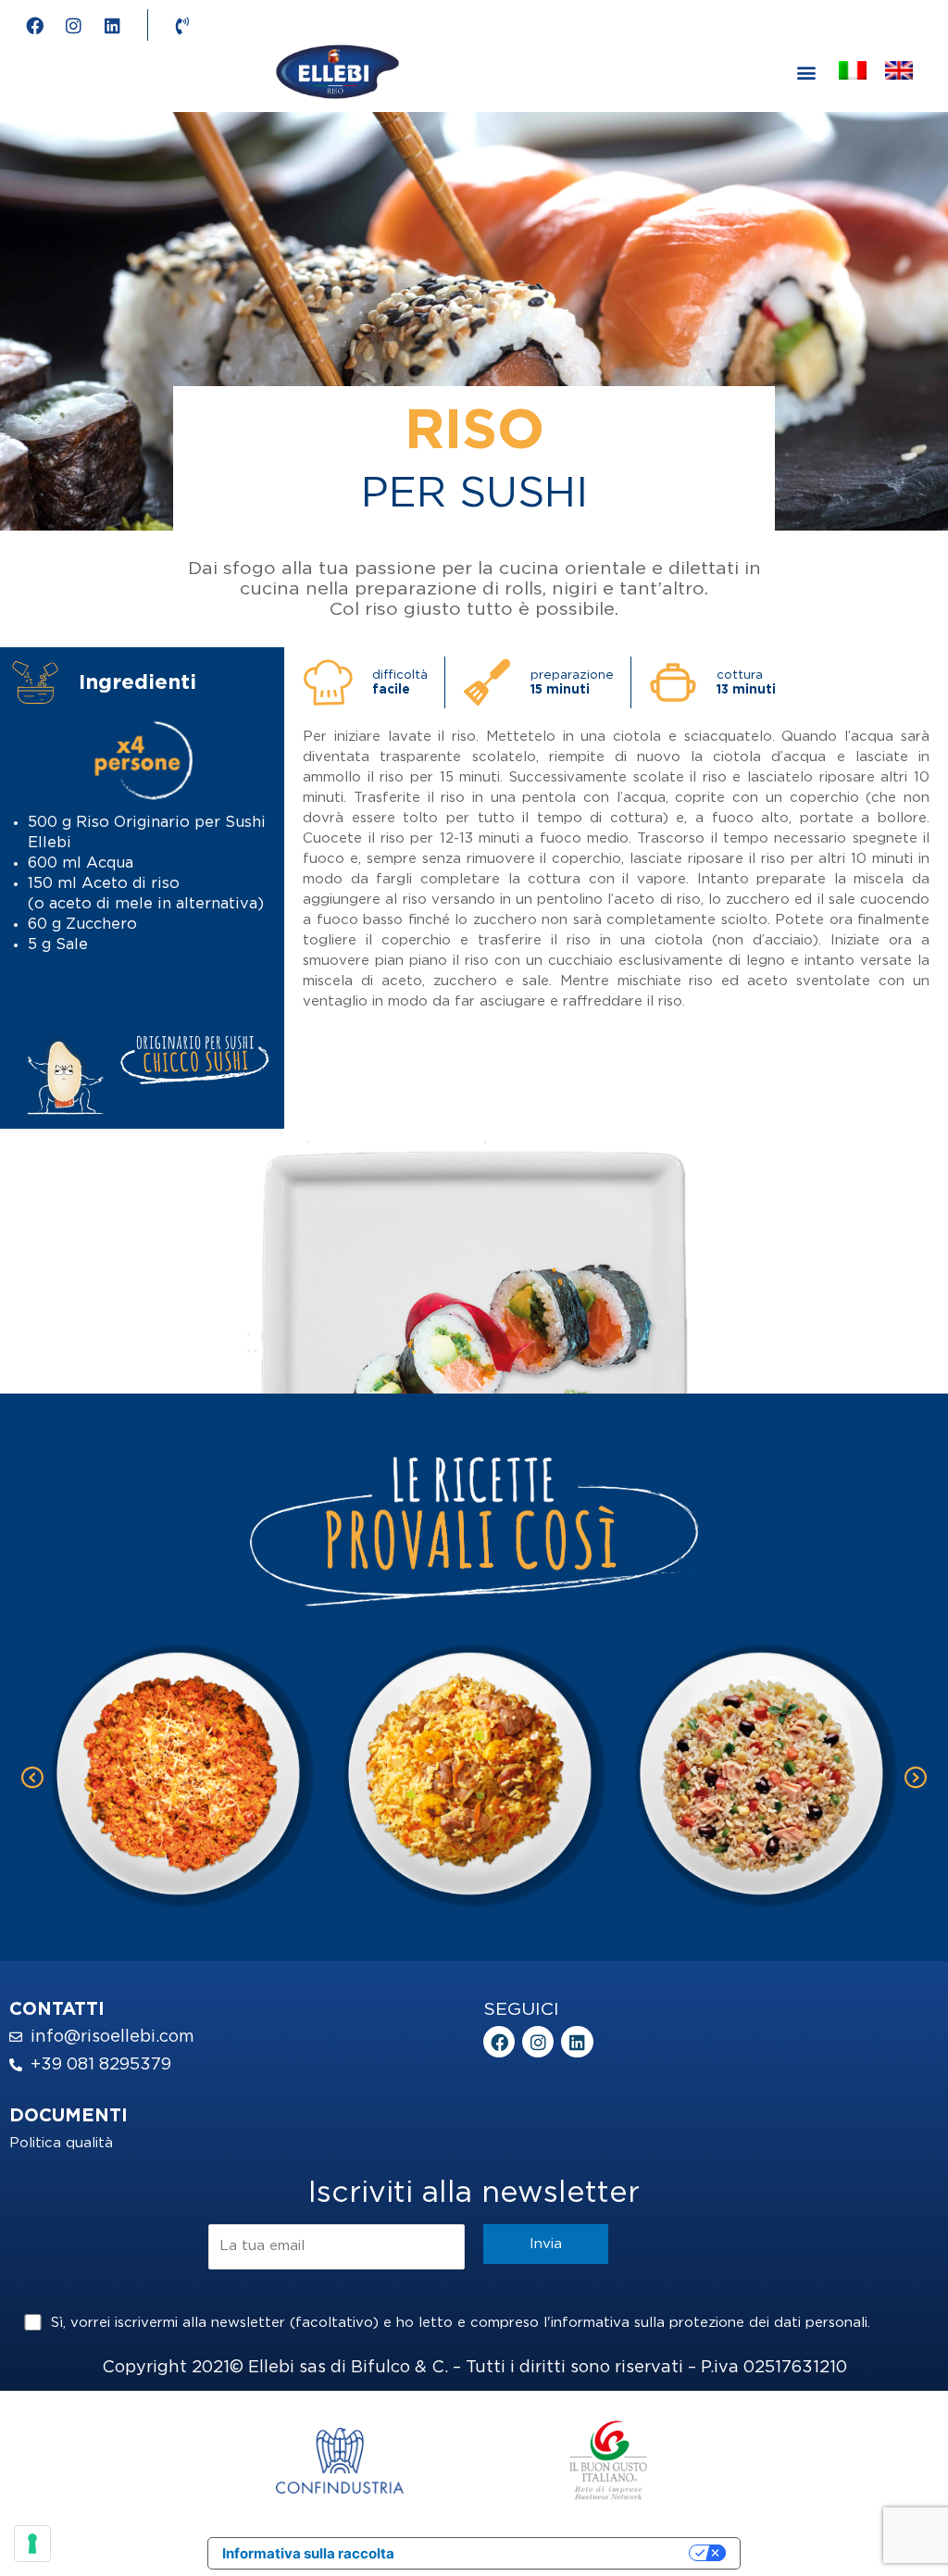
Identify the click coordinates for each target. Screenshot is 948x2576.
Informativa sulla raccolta (308, 2553)
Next (916, 1778)
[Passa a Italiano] (853, 72)
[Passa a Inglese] (899, 72)
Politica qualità (61, 2143)
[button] (807, 72)
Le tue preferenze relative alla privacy (550, 2553)
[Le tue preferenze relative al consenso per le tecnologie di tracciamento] (32, 2544)
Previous (32, 1778)
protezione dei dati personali (768, 2323)
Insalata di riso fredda (767, 1765)
